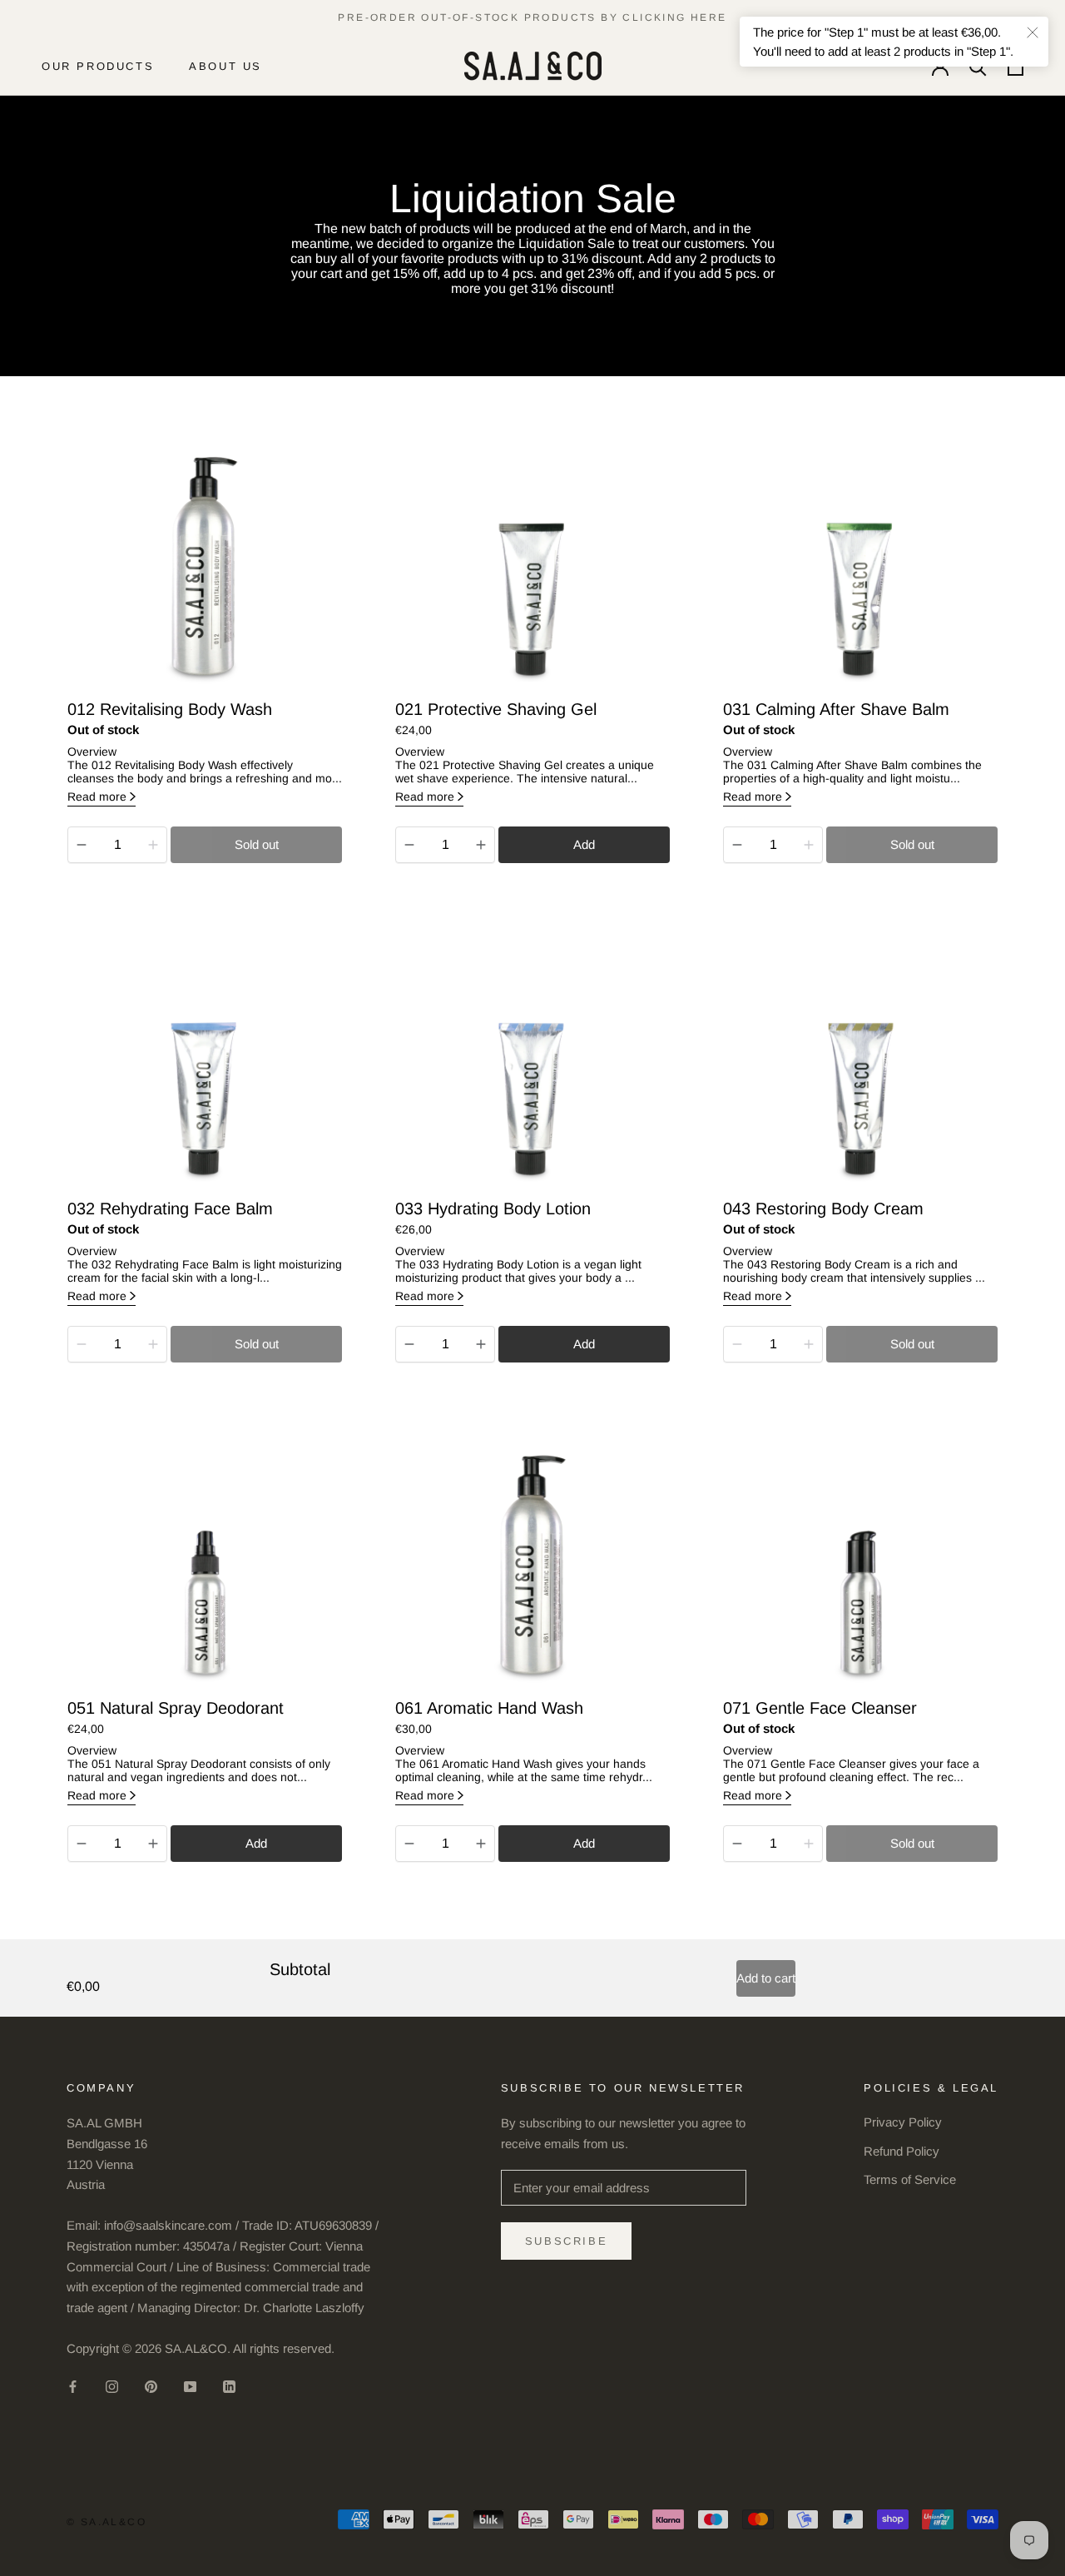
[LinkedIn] (229, 2387)
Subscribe (566, 2241)
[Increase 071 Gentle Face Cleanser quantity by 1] (809, 1844)
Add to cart (766, 1978)
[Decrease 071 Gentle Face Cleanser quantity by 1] (737, 1844)
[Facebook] (73, 2387)
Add (584, 844)
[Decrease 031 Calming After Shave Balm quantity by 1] (737, 845)
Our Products (98, 66)
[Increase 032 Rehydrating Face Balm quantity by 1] (153, 1344)
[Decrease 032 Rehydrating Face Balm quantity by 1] (82, 1344)
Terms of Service (910, 2179)
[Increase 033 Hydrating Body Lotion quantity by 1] (481, 1344)
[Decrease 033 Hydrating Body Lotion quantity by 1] (409, 1344)
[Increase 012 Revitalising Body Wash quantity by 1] (153, 845)
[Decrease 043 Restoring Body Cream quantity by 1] (737, 1344)
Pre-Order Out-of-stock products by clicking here (532, 17)
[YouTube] (190, 2387)
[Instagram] (112, 2387)
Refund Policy (902, 2151)
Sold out (257, 844)
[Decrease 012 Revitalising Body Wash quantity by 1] (82, 845)
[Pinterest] (151, 2387)
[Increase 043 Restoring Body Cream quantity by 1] (809, 1344)
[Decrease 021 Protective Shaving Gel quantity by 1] (409, 845)
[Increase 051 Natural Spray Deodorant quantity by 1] (153, 1844)
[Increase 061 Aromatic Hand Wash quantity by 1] (481, 1844)
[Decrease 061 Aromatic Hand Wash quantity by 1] (409, 1844)
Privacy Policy (903, 2122)
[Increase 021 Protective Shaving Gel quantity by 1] (481, 845)
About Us (225, 66)
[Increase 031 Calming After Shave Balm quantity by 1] (809, 845)
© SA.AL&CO (106, 2522)
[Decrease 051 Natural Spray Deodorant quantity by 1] (82, 1844)
